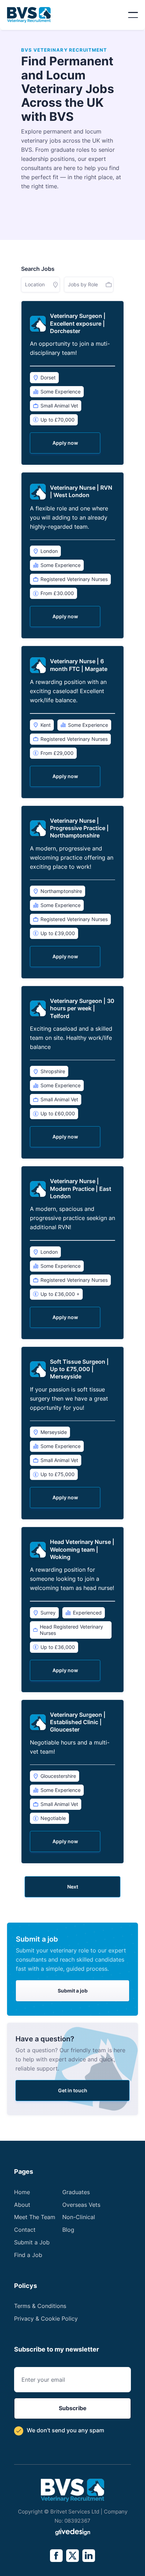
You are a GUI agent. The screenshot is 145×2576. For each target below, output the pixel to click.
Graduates (76, 2192)
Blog (68, 2230)
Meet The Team (35, 2217)
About (22, 2205)
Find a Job (28, 2255)
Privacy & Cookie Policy (46, 2319)
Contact (25, 2230)
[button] (133, 15)
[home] (29, 15)
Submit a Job (32, 2242)
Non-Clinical (79, 2217)
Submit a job (73, 1991)
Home (22, 2192)
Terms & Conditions (40, 2306)
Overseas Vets (81, 2205)
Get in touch (73, 2090)
